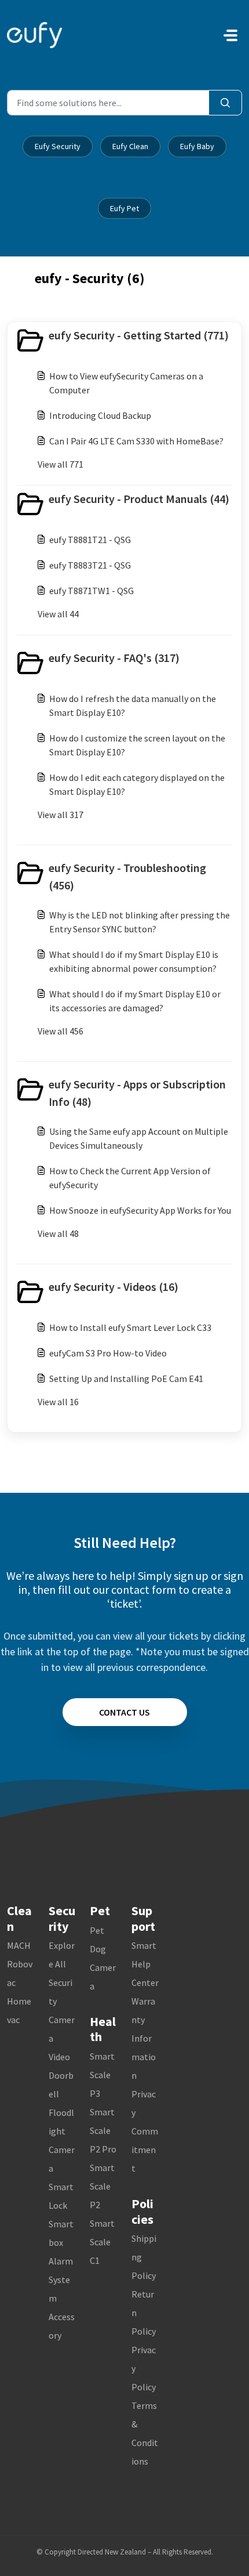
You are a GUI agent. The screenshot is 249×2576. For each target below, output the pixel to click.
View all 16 (58, 1402)
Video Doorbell (61, 2075)
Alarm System (61, 2280)
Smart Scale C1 (102, 2242)
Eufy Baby (197, 146)
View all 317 (61, 815)
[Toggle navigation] (230, 35)
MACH (19, 1945)
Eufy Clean (130, 146)
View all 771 (61, 464)
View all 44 (58, 614)
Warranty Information (144, 2038)
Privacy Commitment (145, 2131)
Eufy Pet (124, 208)
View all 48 (58, 1233)
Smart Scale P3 (102, 2075)
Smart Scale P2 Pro (103, 2130)
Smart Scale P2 (102, 2186)
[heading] (124, 341)
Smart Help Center (145, 1964)
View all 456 (61, 1031)
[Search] (225, 103)
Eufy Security (58, 146)
